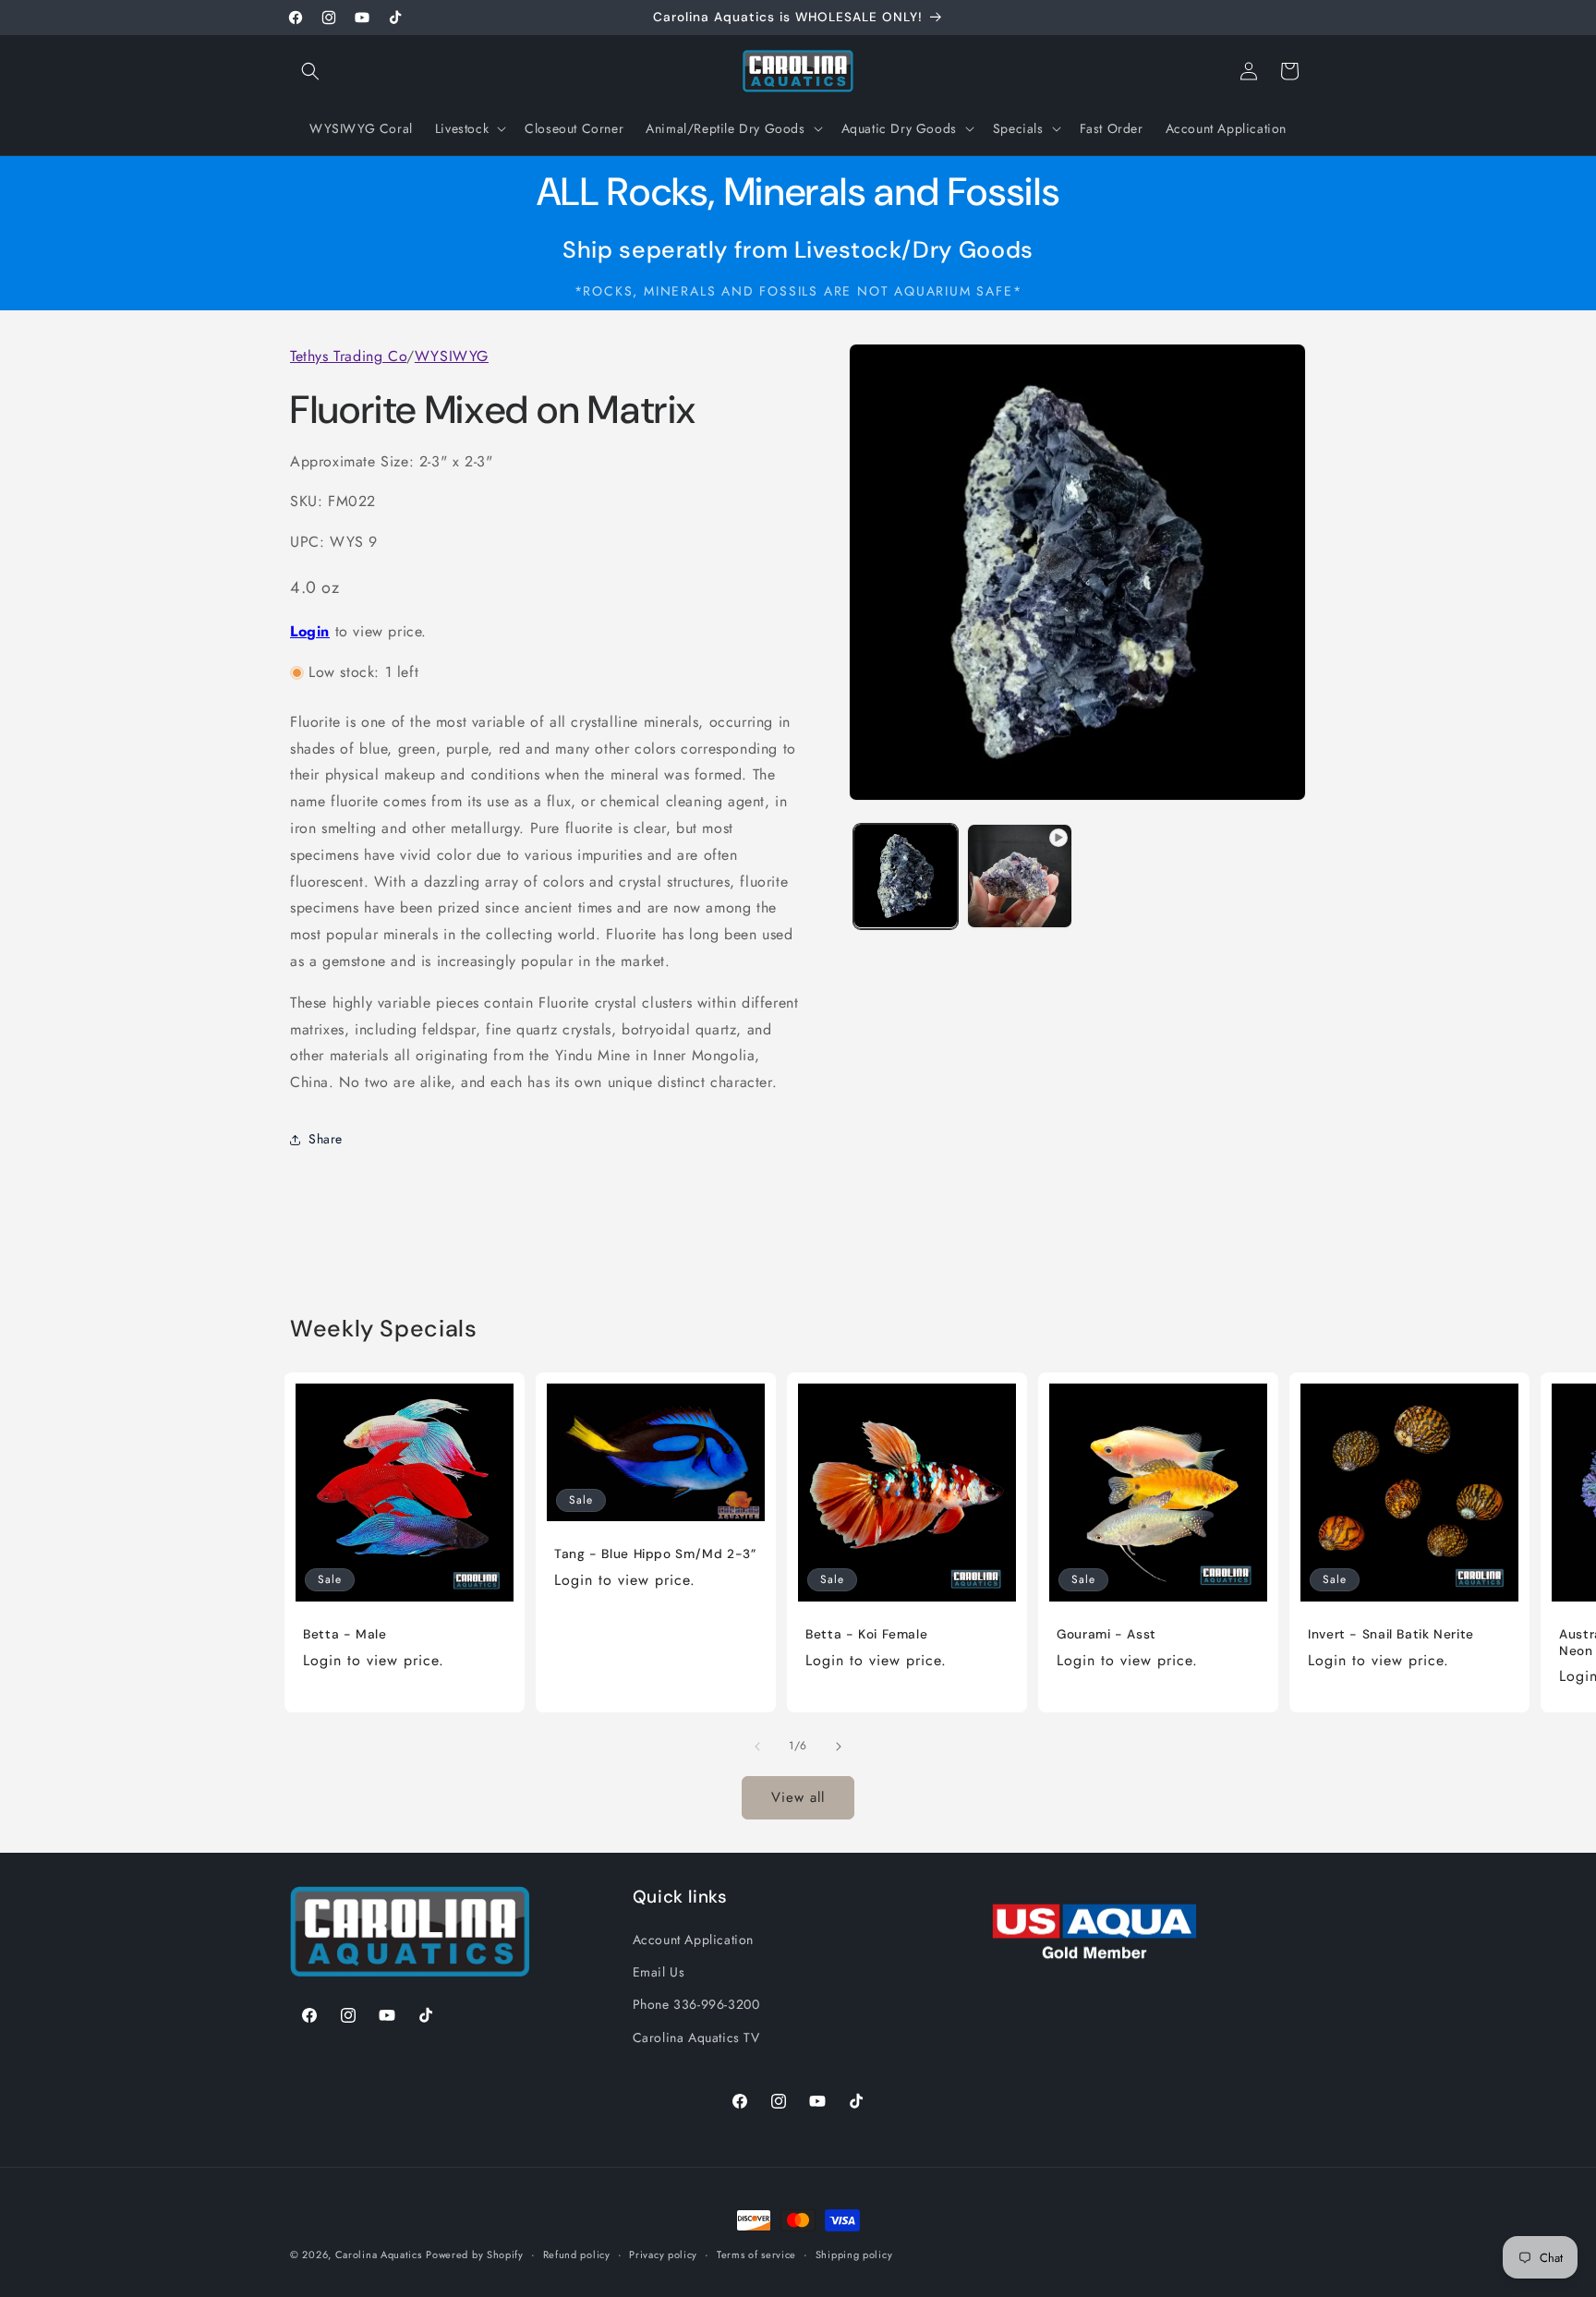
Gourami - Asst (1106, 1634)
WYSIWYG (452, 356)
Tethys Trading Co (348, 356)
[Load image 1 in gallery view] (906, 876)
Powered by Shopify (475, 2255)
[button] (310, 71)
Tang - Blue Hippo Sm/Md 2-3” (655, 1554)
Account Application (693, 1940)
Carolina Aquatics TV (696, 2037)
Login (310, 631)
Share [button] (326, 1140)
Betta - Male (345, 1634)
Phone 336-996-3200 (696, 2004)
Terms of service (756, 2255)
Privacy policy (663, 2255)
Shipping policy (854, 2255)
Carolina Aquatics (379, 2255)
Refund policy (577, 2255)
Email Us (659, 1972)
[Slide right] (839, 1747)
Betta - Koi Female (866, 1634)
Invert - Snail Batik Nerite (1391, 1634)
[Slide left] (757, 1747)
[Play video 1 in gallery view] (1019, 876)
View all (798, 1797)
